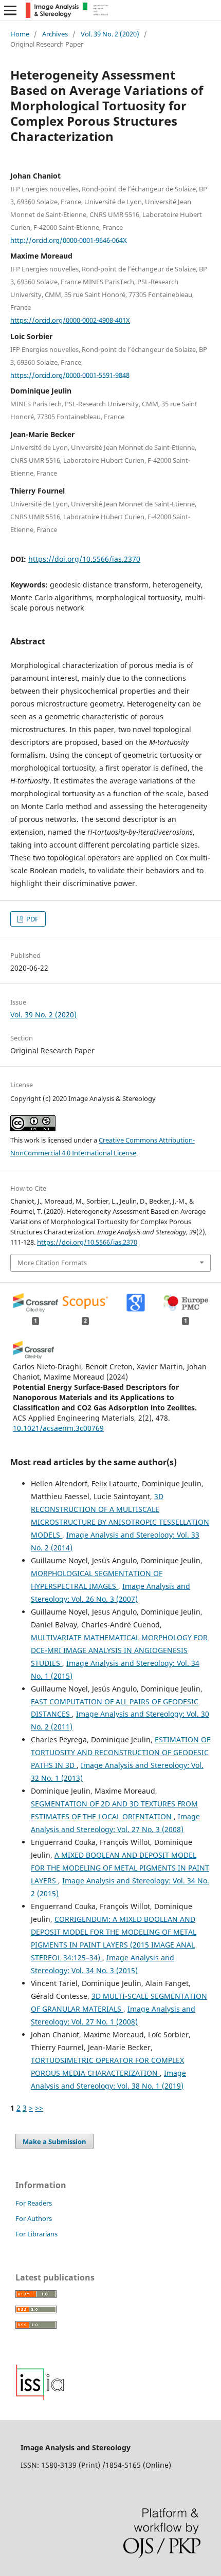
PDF (32, 919)
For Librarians (36, 2234)
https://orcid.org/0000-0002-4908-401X (70, 320)
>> (39, 2108)
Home (20, 34)
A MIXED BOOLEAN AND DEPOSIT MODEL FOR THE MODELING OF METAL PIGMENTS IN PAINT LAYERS (120, 1868)
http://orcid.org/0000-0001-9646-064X (69, 240)
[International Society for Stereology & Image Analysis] (40, 2398)
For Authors (34, 2218)
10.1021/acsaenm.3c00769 (58, 1428)
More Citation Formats (52, 1263)
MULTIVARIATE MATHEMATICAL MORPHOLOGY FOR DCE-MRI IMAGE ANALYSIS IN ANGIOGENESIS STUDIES (119, 1650)
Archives (55, 34)
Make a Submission (54, 2141)
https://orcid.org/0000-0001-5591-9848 (70, 375)
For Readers (34, 2203)
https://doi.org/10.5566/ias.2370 (84, 559)
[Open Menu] (10, 10)
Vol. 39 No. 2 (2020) (110, 34)
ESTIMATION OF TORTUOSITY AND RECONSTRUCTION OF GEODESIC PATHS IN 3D (121, 1752)
